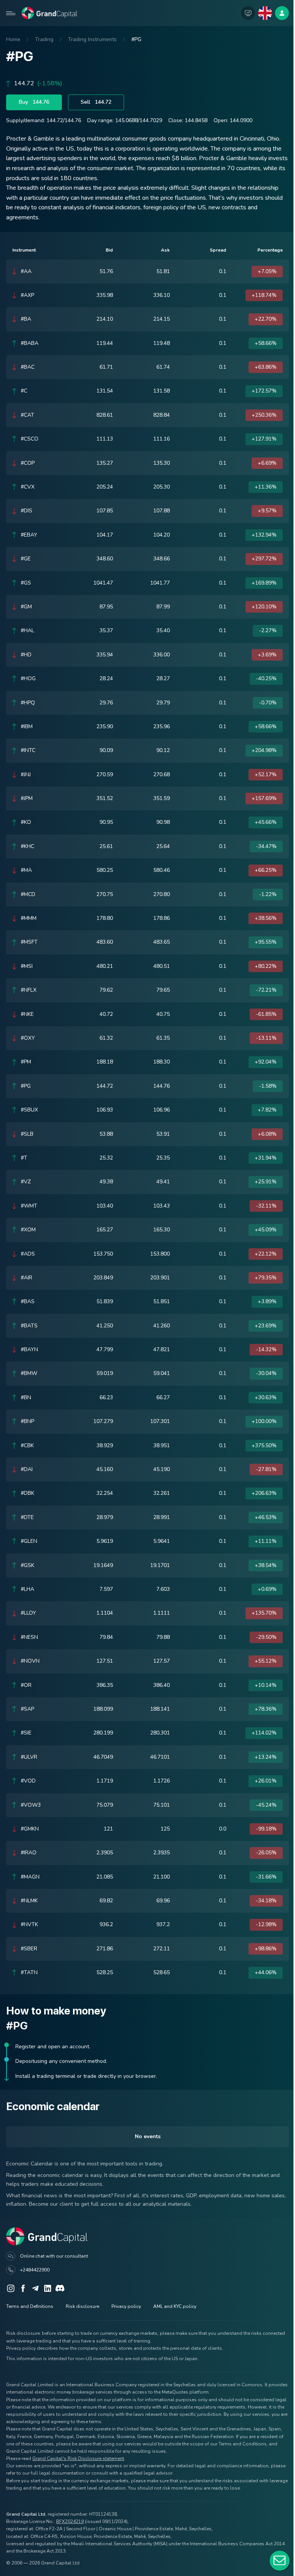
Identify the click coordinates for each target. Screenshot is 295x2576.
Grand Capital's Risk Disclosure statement (78, 2458)
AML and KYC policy (175, 2306)
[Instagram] (11, 2288)
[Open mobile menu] (11, 13)
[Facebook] (23, 2288)
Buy (34, 102)
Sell (96, 102)
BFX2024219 (70, 2521)
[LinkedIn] (48, 2288)
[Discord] (60, 2288)
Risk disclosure (82, 2306)
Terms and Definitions (30, 2306)
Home (13, 39)
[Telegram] (35, 2288)
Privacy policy (126, 2306)
